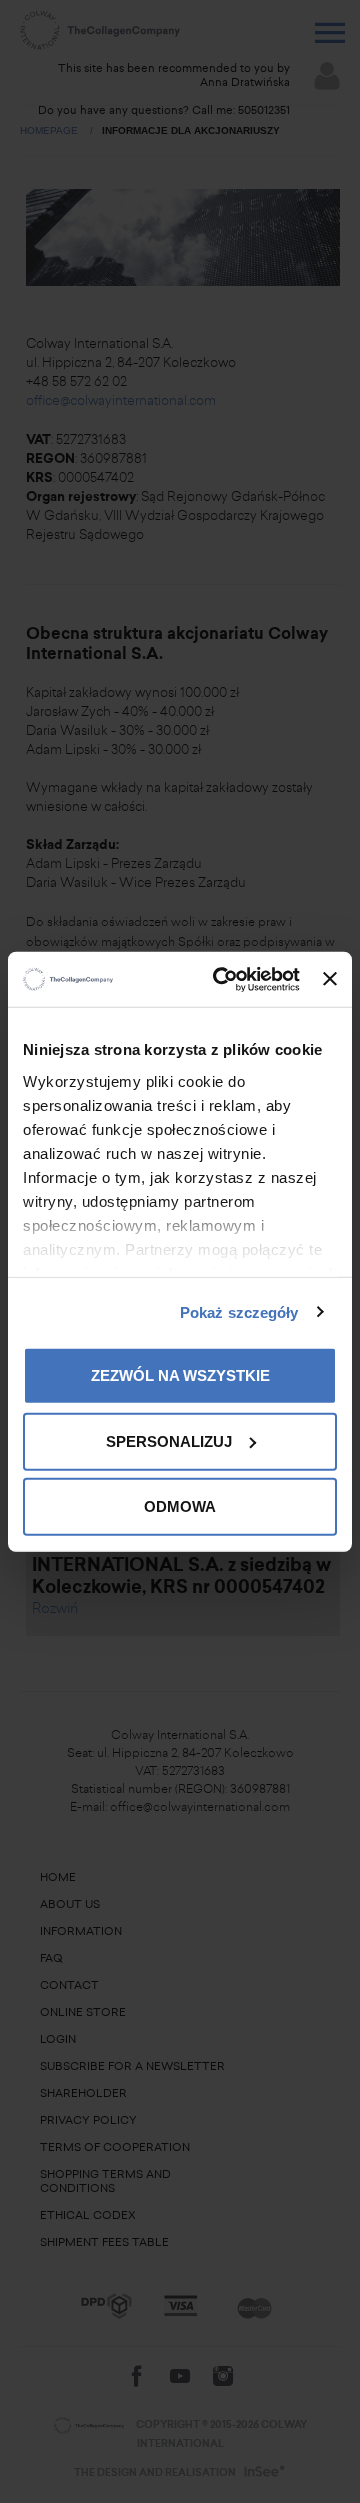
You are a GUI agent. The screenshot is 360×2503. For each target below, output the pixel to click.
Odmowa (180, 1506)
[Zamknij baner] (330, 979)
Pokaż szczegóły (239, 1311)
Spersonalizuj (169, 1440)
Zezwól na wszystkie (180, 1375)
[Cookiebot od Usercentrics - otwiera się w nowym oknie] (222, 979)
